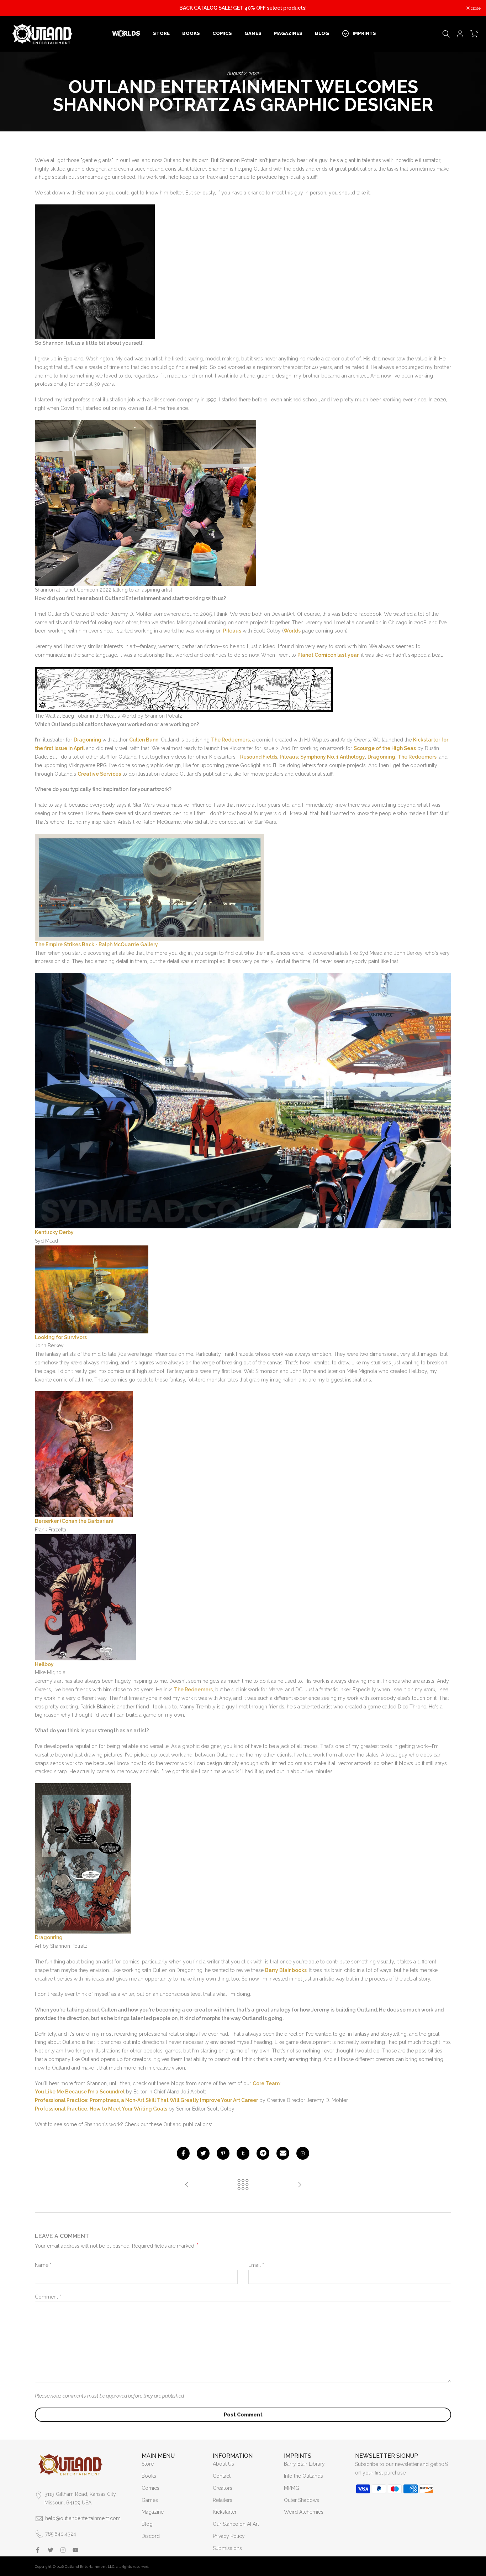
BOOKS (191, 33)
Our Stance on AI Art (236, 2524)
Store (148, 2464)
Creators (223, 2488)
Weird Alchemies (304, 2512)
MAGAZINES (288, 33)
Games (150, 2500)
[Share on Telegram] (263, 2153)
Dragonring (88, 740)
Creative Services (99, 774)
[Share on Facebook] (183, 2153)
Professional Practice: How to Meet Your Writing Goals (101, 2109)
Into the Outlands (303, 2476)
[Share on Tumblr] (243, 2153)
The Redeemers (417, 757)
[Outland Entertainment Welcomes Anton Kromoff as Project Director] (300, 2185)
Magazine (153, 2512)
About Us (223, 2464)
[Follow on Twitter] (51, 2550)
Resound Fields (259, 757)
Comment (48, 2297)
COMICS (222, 33)
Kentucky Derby (54, 1232)
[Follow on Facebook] (38, 2550)
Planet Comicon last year (328, 655)
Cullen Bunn (144, 740)
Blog (147, 2524)
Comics (150, 2488)
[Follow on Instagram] (63, 2550)
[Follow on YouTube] (75, 2550)
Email (256, 2265)
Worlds (292, 631)
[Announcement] (243, 8)
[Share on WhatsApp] (303, 2153)
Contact (222, 2476)
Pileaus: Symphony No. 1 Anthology (322, 757)
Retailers (223, 2500)
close (14, 8)
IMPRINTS (364, 33)
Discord (151, 2536)
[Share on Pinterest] (223, 2153)
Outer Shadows (302, 2500)
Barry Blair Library (304, 2464)
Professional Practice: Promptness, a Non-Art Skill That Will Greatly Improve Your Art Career (146, 2100)
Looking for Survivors (61, 1337)
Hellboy (44, 1664)
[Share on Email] (283, 2153)
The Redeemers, (231, 740)
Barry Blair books (286, 1970)
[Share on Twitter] (203, 2153)
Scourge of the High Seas (385, 748)
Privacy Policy (229, 2536)
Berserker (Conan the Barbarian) (74, 1521)
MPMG (292, 2488)
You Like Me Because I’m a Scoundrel (80, 2092)
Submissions (227, 2548)
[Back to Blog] (243, 2185)
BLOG (322, 33)
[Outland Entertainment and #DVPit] (187, 2185)
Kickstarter (225, 2512)
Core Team (266, 2083)
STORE (161, 33)
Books (149, 2476)
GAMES (253, 33)
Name (43, 2265)
